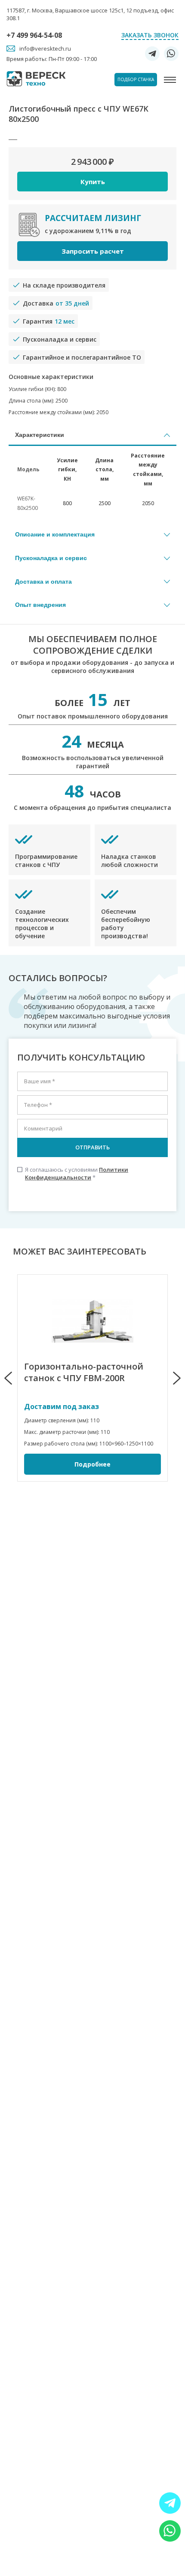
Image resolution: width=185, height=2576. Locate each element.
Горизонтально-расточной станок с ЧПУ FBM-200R (84, 1372)
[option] (92, 1378)
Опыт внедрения (40, 605)
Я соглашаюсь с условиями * (73, 1173)
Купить (93, 182)
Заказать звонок (150, 35)
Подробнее (92, 1464)
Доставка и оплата (43, 582)
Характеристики (40, 435)
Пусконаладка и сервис (51, 558)
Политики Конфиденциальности (77, 1173)
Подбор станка (136, 79)
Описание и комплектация (55, 534)
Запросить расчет (93, 251)
